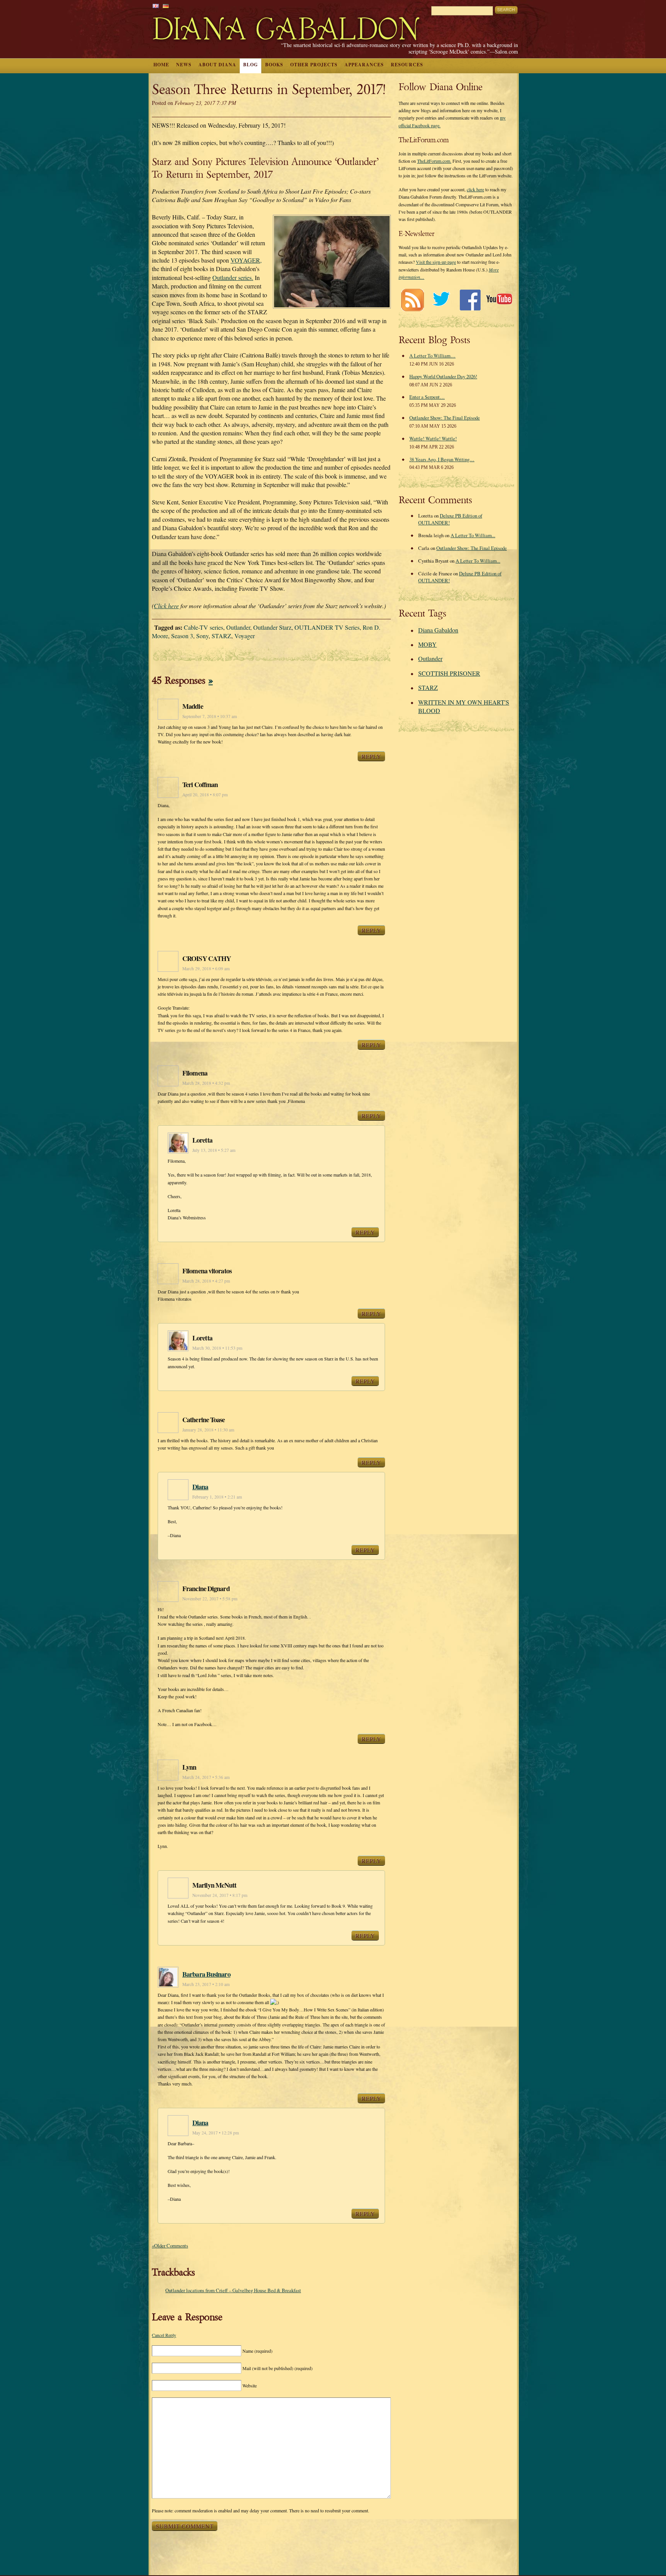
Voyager (245, 636)
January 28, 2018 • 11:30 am (208, 1430)
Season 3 (182, 636)
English (156, 6)
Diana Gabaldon (438, 630)
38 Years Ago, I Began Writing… (442, 459)
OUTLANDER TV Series (327, 627)
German (166, 6)
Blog (251, 65)
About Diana (217, 65)
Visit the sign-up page (436, 262)
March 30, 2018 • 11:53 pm (217, 1348)
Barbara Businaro (206, 1974)
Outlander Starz (272, 627)
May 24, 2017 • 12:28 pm (216, 2133)
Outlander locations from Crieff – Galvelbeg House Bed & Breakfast (233, 2290)
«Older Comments (170, 2246)
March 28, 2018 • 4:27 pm (206, 1281)
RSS (412, 300)
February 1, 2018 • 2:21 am (217, 1497)
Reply (371, 756)
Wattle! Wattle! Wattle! (433, 438)
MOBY (427, 644)
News (184, 65)
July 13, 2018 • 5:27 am (214, 1150)
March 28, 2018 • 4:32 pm (206, 1083)
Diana (200, 1487)
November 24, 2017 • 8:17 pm (220, 1895)
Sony (202, 636)
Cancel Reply (164, 2335)
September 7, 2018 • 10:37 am (210, 716)
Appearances (364, 65)
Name (257, 2351)
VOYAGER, (246, 260)
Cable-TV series (203, 627)
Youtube (499, 300)
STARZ (221, 636)
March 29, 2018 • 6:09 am (206, 969)
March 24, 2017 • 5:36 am (206, 1777)
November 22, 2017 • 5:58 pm (210, 1599)
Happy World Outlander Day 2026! (443, 376)
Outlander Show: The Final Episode (445, 418)
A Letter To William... (473, 535)
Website (250, 2385)
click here (475, 189)
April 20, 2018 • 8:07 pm (205, 795)
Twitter (441, 300)
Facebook (470, 300)
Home (161, 65)
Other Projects (314, 65)
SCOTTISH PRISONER (449, 673)
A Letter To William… (432, 356)
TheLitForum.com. (434, 161)
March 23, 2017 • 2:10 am (206, 1984)
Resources (407, 65)
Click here (166, 606)
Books (274, 65)
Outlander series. (233, 277)
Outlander (238, 627)
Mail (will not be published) (277, 2368)
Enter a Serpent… (427, 397)
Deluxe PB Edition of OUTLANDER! (450, 519)
